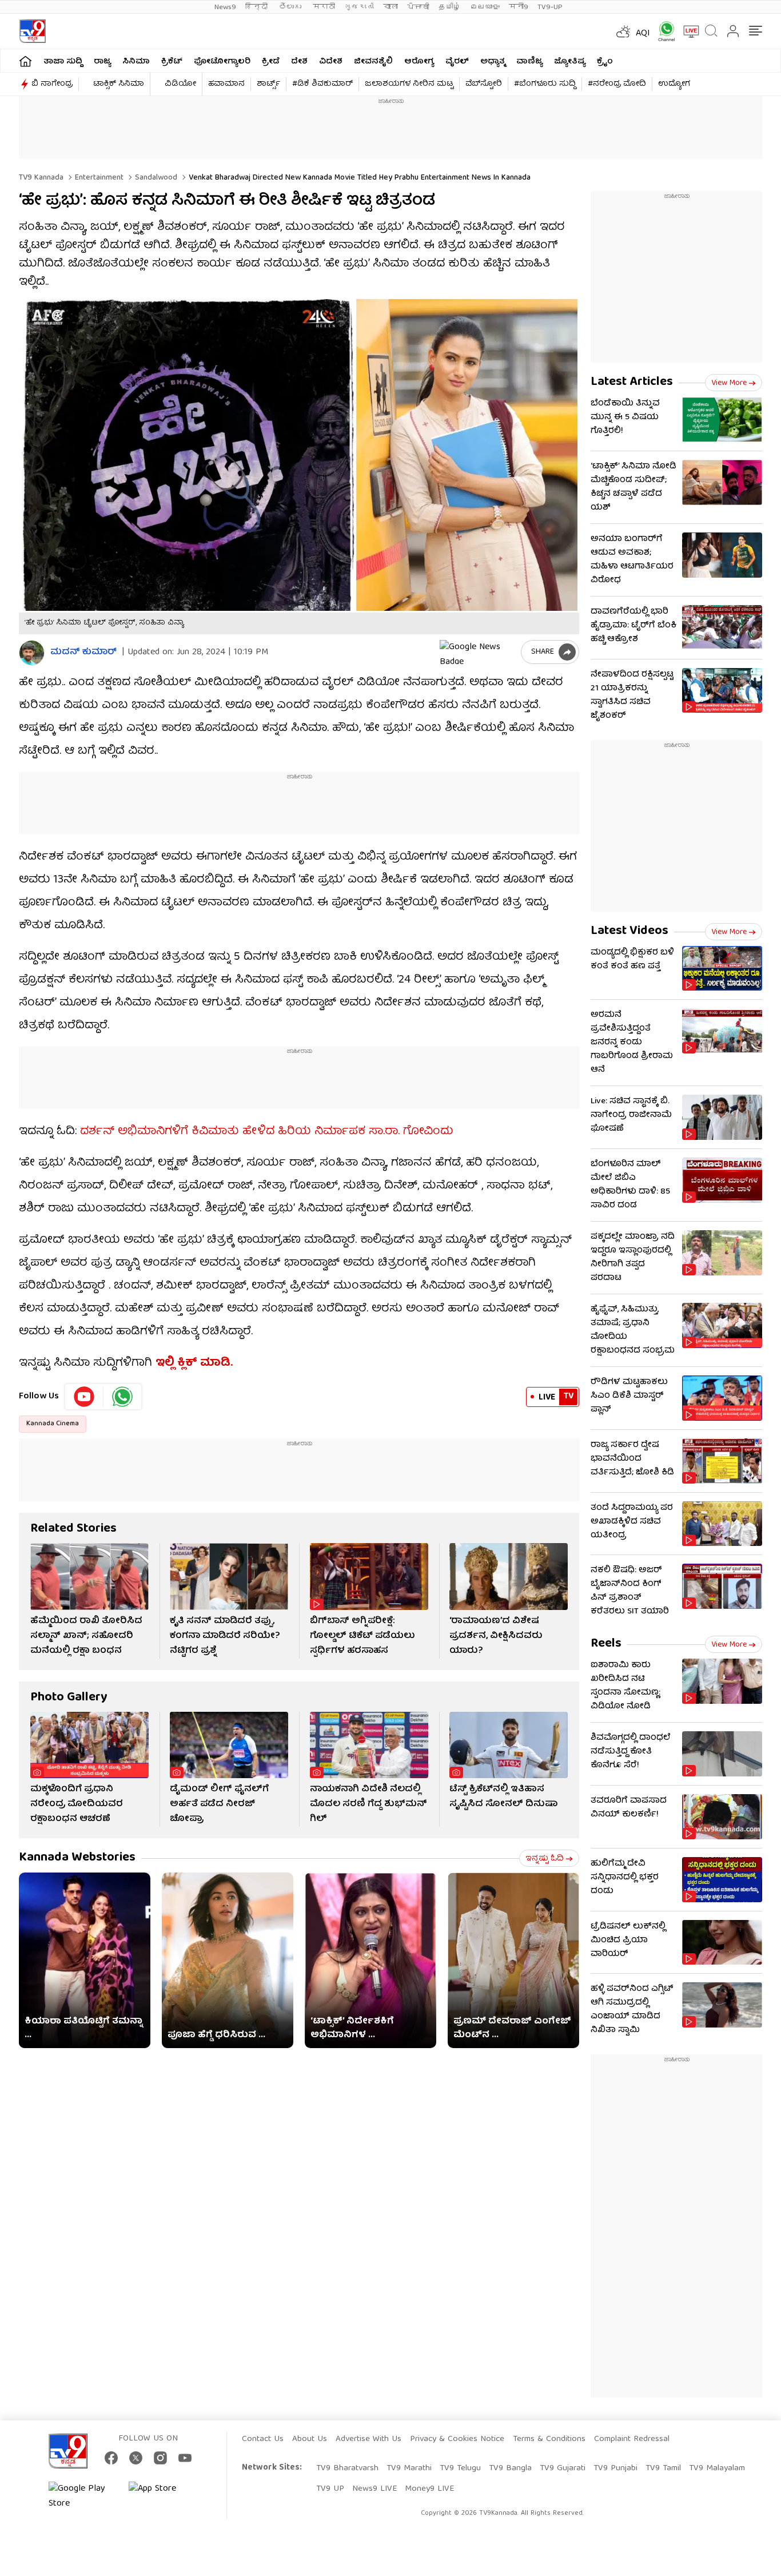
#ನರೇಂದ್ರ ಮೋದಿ (617, 84)
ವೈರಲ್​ (457, 62)
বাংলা (390, 7)
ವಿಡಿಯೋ (180, 84)
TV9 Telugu (460, 2468)
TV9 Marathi (409, 2468)
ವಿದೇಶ (331, 62)
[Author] (32, 653)
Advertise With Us (368, 2439)
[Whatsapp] (663, 31)
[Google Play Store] (83, 2497)
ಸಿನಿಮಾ (136, 62)
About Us (310, 2439)
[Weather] (622, 31)
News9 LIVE (374, 2489)
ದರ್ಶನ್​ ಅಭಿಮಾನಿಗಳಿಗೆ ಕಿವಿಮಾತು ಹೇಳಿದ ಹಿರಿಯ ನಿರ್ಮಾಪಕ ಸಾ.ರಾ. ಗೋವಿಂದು (267, 1132)
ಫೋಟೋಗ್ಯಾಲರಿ (222, 62)
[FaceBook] (111, 2458)
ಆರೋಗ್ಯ (419, 62)
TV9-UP (550, 7)
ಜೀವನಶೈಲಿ (373, 62)
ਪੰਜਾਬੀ (418, 7)
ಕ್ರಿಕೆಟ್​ (172, 62)
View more (729, 383)
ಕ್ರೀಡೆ (271, 62)
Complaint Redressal (632, 2439)
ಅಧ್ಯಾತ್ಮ (493, 62)
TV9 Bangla (510, 2468)
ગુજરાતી (359, 7)
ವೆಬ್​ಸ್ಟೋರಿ (484, 84)
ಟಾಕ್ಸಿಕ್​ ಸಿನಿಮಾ (119, 84)
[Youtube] (84, 1397)
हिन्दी (258, 7)
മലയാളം (485, 7)
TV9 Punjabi (615, 2468)
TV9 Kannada (41, 178)
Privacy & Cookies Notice (457, 2439)
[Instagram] (160, 2458)
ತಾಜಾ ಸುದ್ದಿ (63, 62)
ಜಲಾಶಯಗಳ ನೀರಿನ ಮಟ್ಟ (409, 84)
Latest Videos (629, 931)
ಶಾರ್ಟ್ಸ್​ (268, 84)
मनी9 (519, 7)
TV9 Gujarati (563, 2468)
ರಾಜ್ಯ (102, 62)
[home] (25, 61)
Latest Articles (632, 382)
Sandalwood (155, 178)
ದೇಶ (299, 62)
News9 (225, 7)
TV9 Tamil (663, 2468)
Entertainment (98, 178)
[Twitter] (136, 2458)
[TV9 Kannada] (32, 31)
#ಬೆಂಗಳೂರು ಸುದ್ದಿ (545, 84)
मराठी (324, 7)
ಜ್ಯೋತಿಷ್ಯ (570, 62)
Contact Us (263, 2439)
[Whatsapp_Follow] (122, 1397)
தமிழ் (450, 7)
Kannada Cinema (53, 1424)
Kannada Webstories (77, 1858)
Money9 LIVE (429, 2489)
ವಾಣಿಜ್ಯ (529, 62)
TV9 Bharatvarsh (347, 2468)
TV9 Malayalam (717, 2468)
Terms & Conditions (549, 2439)
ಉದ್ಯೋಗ (674, 84)
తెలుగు (291, 7)
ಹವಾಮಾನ (226, 84)
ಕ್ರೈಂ (605, 62)
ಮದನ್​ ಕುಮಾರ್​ (83, 653)
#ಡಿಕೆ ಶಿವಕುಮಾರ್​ (322, 84)
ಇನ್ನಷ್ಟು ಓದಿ (545, 1859)
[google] (478, 652)
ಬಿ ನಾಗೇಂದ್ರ (52, 84)
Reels (606, 1644)
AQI (643, 34)
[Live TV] (687, 31)
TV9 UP (330, 2489)
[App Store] (163, 2497)
